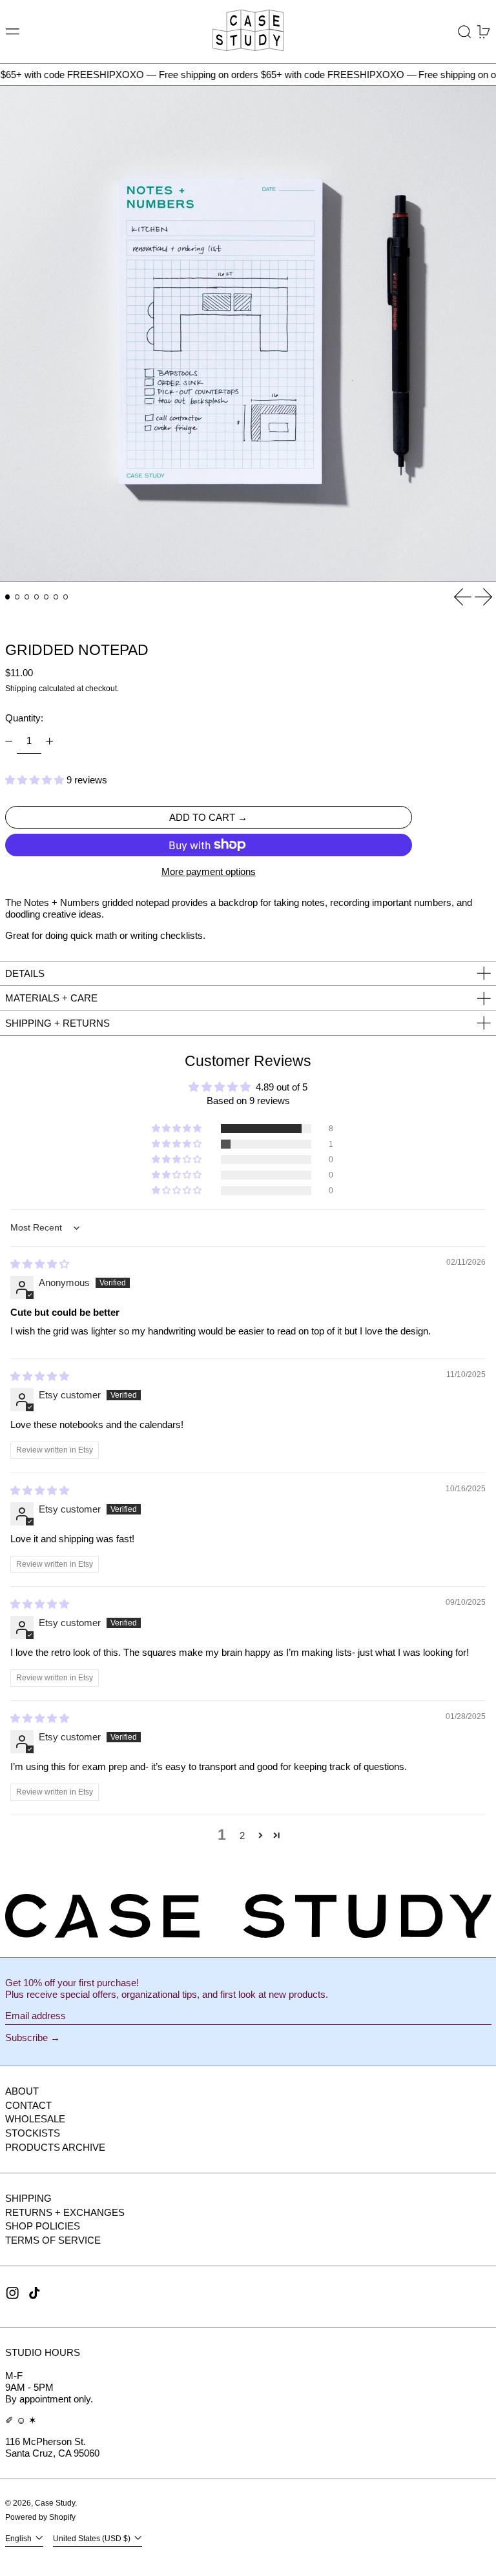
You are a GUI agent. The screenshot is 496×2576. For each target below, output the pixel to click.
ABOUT (22, 2091)
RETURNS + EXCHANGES (65, 2212)
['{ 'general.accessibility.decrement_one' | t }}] (8, 741)
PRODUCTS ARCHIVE (55, 2147)
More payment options (209, 871)
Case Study (55, 2503)
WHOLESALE (35, 2119)
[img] (40, 1264)
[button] (465, 32)
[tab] (8, 597)
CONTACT (28, 2105)
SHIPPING (28, 2198)
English (19, 2539)
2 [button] (242, 1836)
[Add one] (50, 741)
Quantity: (24, 718)
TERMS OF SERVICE (53, 2240)
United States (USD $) (93, 2539)
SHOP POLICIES (43, 2226)
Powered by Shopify (40, 2517)
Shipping (21, 689)
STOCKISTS (33, 2133)
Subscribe (26, 2038)
